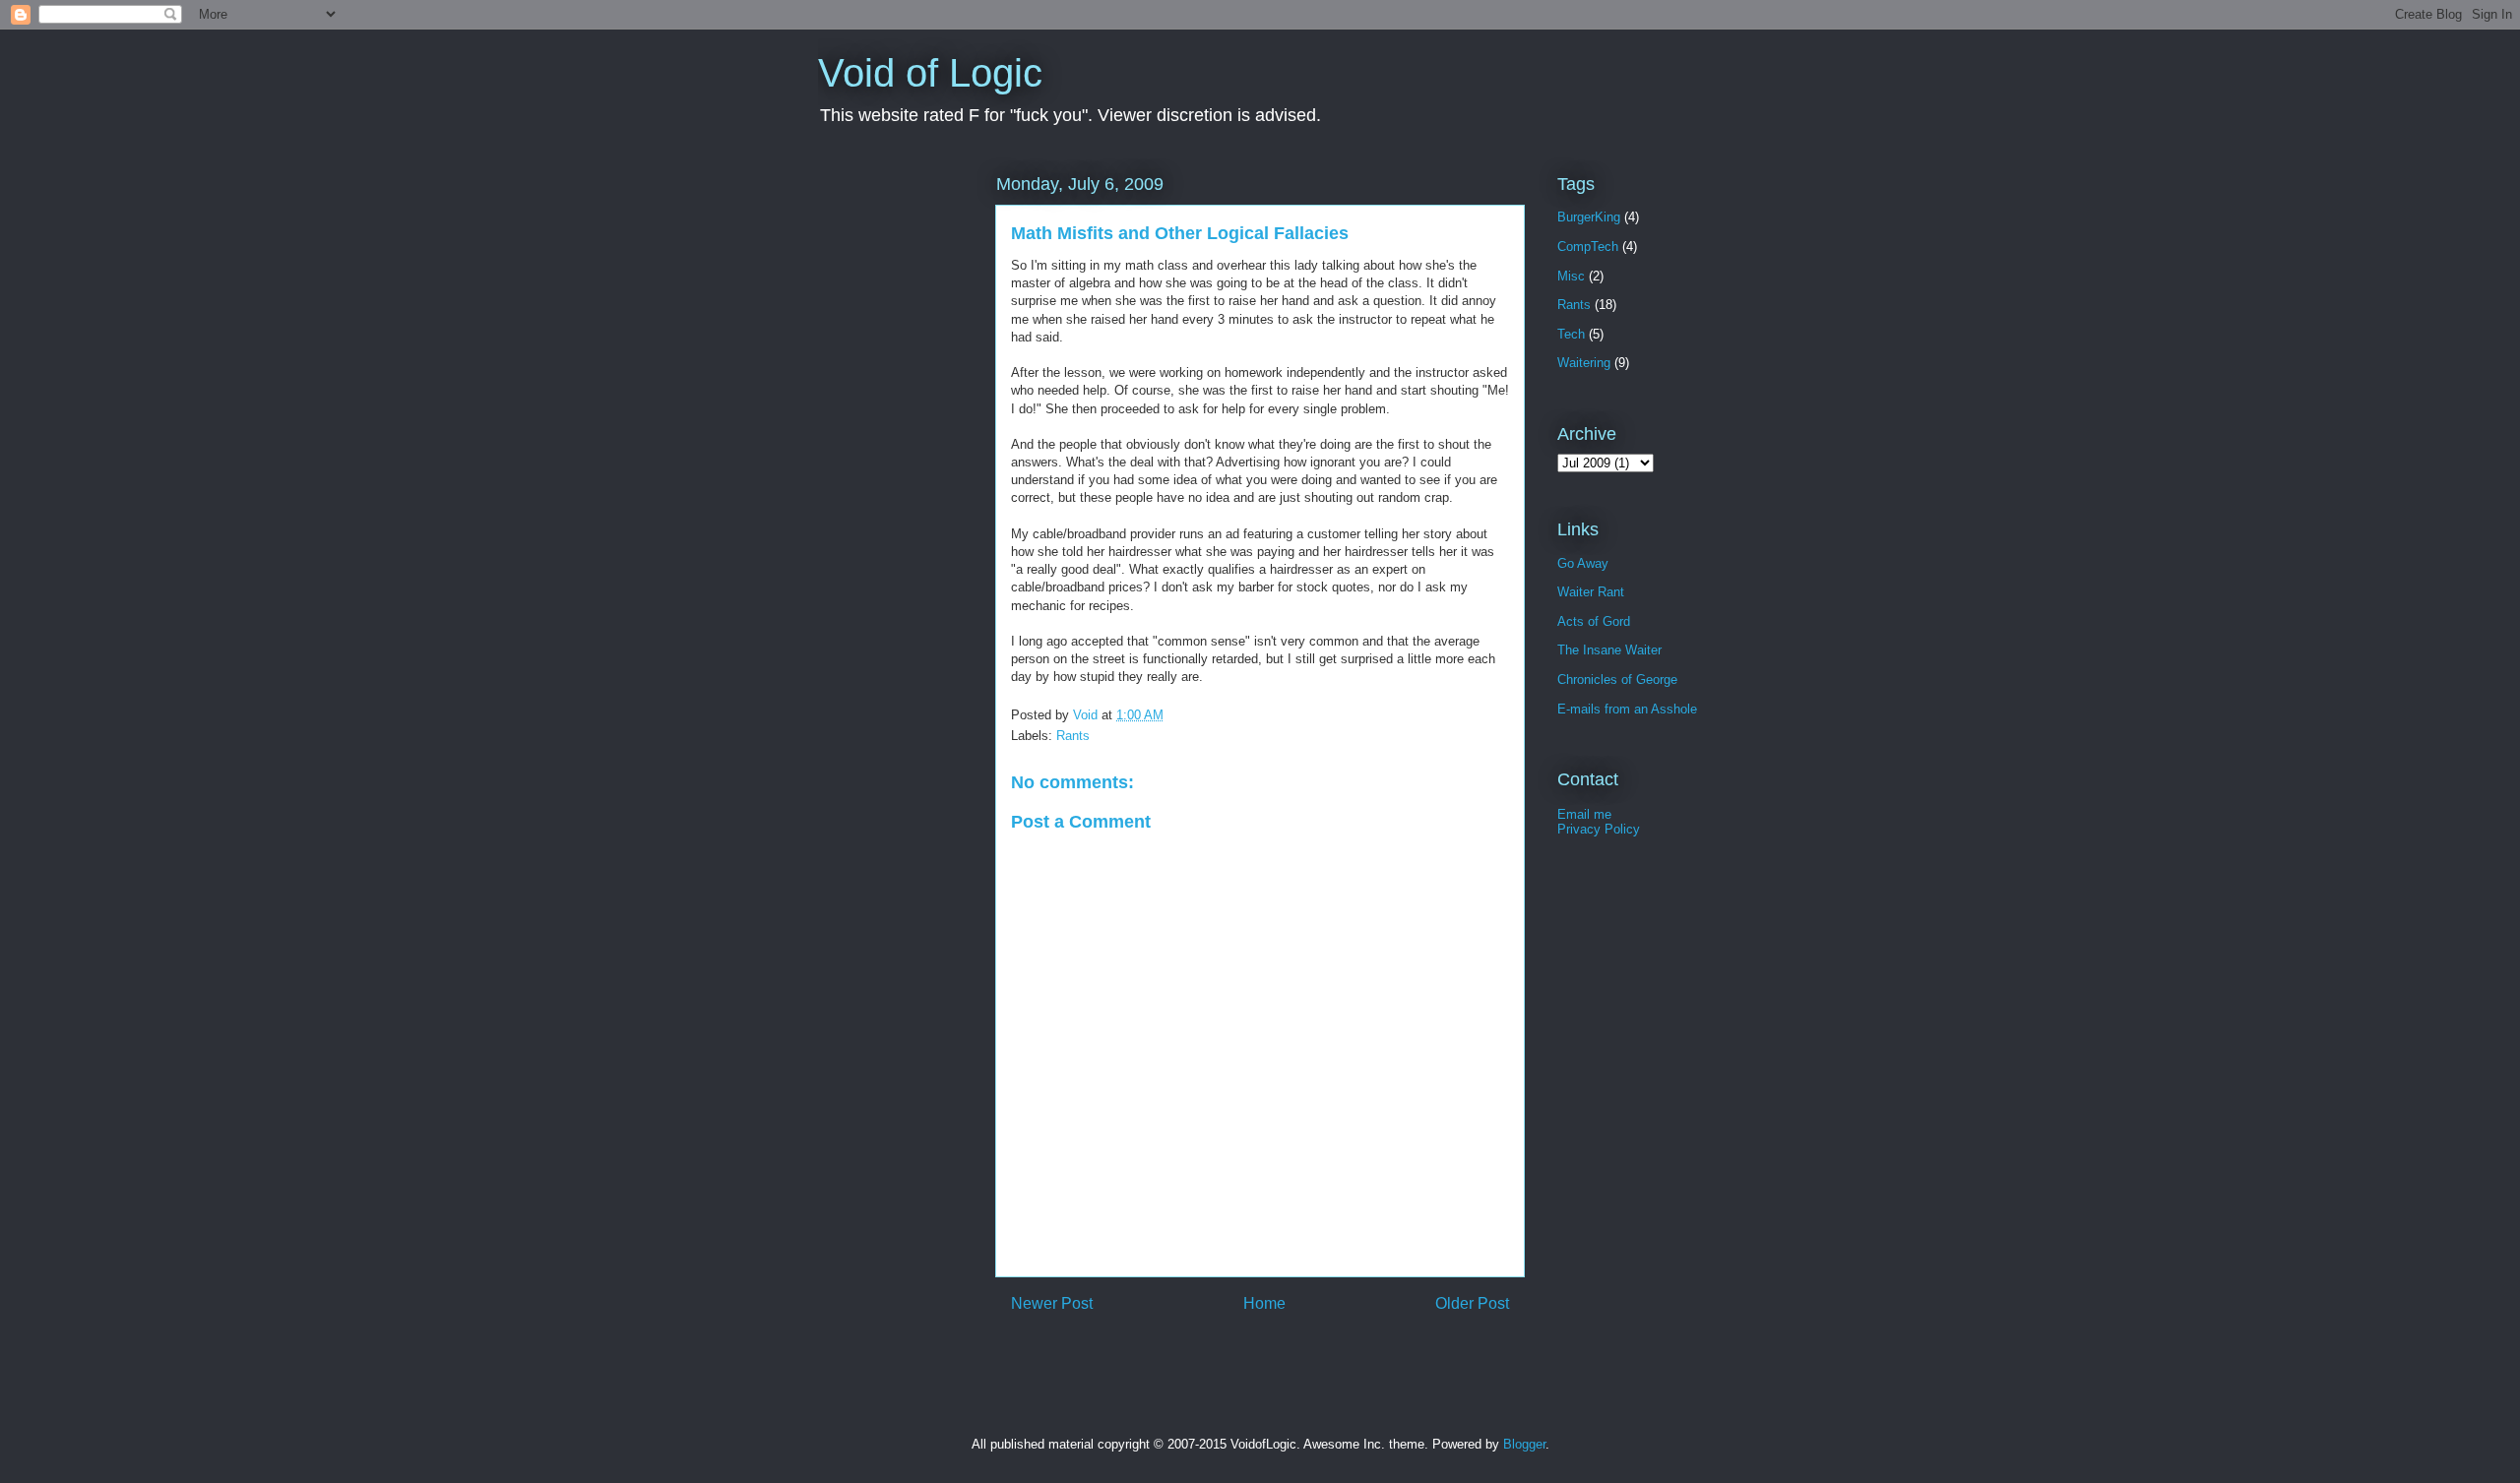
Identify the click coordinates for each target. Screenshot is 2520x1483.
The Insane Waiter (1609, 650)
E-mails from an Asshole (1627, 709)
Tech (1571, 334)
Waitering (1584, 363)
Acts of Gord (1594, 621)
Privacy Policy (1599, 829)
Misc (1571, 276)
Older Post (1472, 1303)
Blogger (1524, 1444)
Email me (1584, 814)
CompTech (1588, 247)
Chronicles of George (1617, 680)
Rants (1073, 736)
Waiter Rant (1591, 592)
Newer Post (1052, 1303)
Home (1264, 1303)
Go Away (1583, 563)
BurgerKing (1589, 217)
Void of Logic (930, 73)
